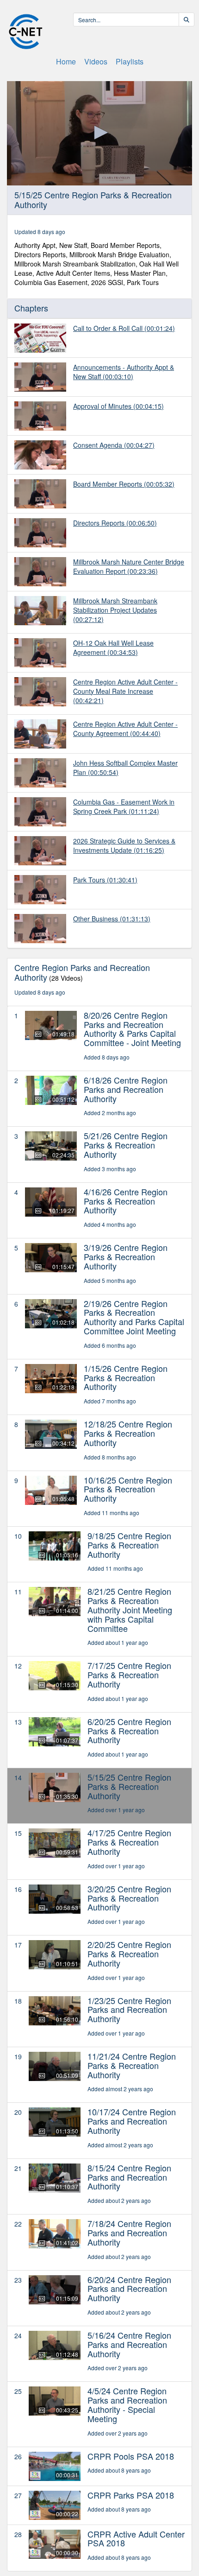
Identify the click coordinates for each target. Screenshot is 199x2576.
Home (66, 61)
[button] (99, 133)
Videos (96, 61)
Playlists (130, 61)
